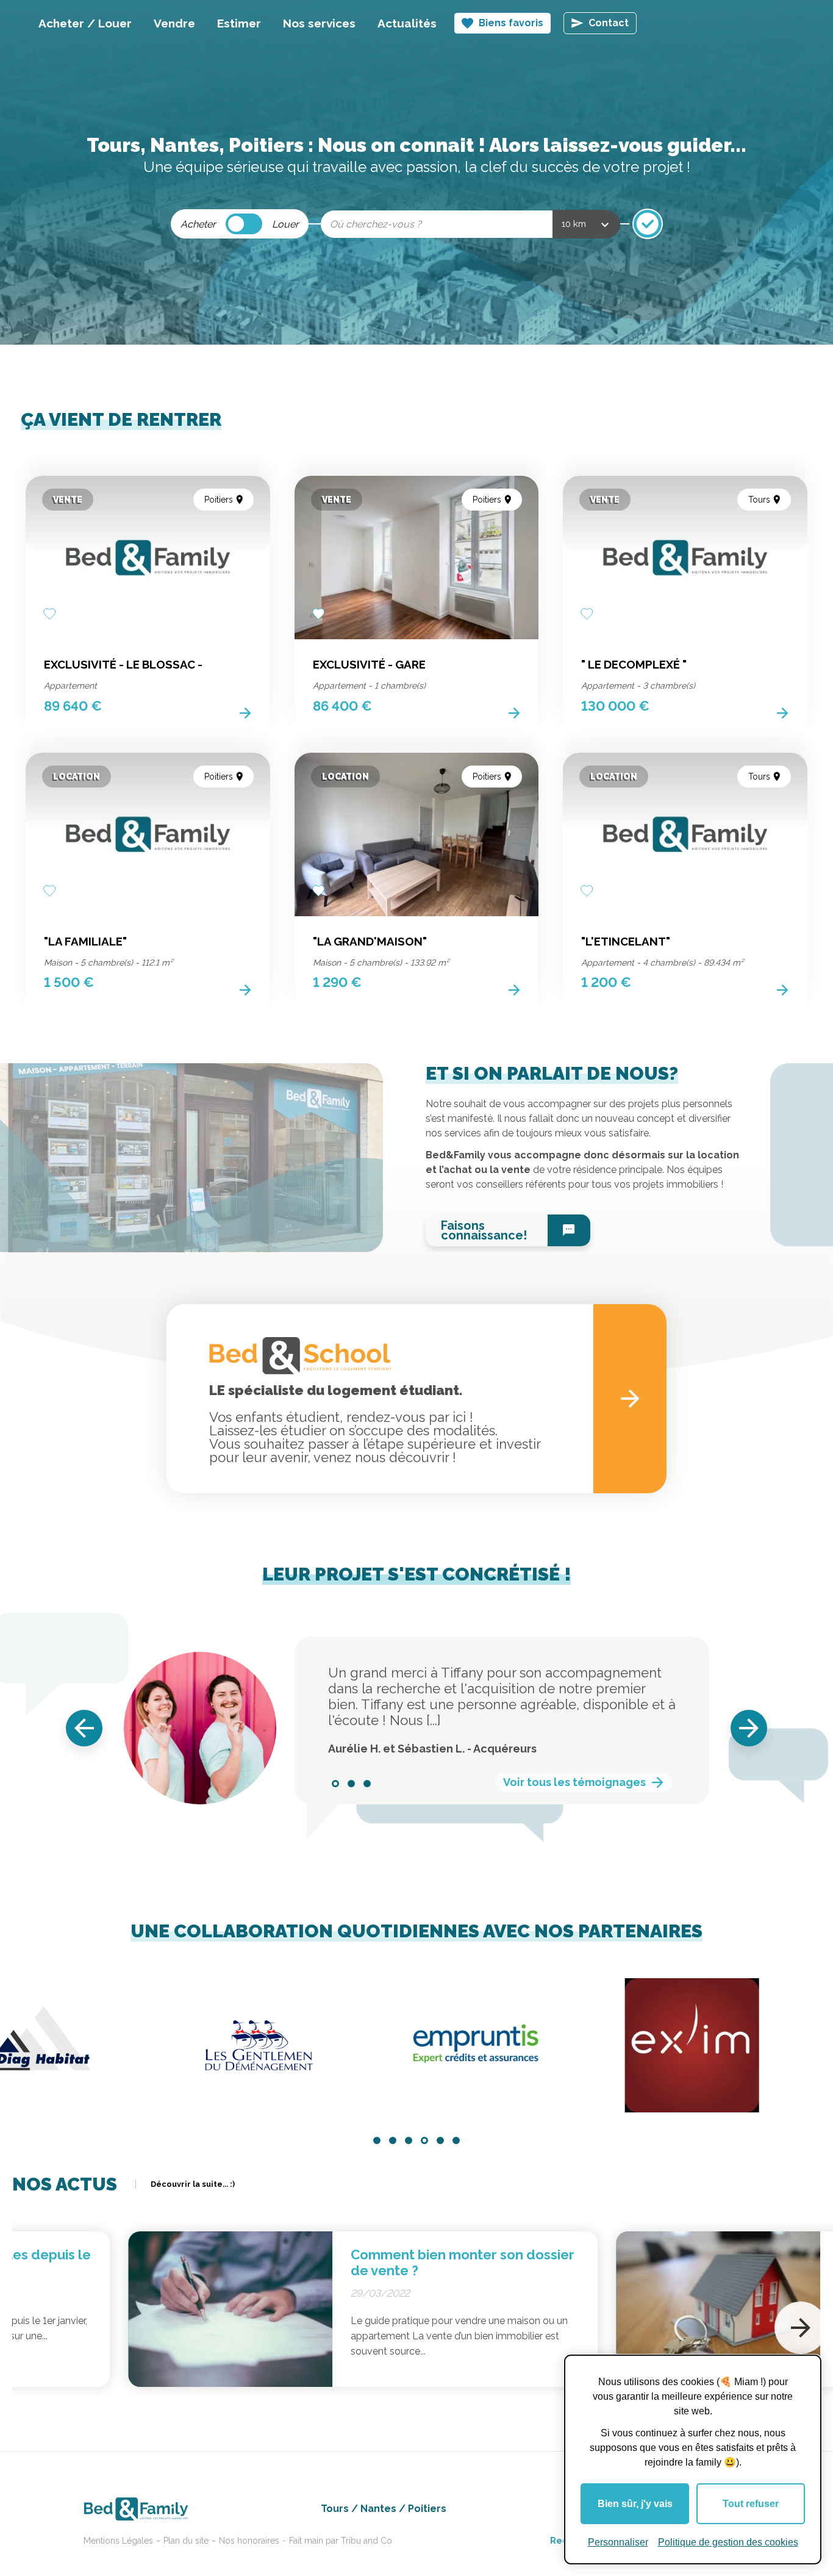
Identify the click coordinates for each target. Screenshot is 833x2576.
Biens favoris (511, 23)
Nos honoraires (249, 2541)
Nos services (319, 23)
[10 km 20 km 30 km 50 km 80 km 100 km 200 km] (586, 224)
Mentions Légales (118, 2541)
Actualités (407, 23)
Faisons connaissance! (484, 1230)
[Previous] (84, 1728)
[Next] (749, 1728)
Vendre (174, 23)
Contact (609, 23)
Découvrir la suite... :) (193, 2184)
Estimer (239, 23)
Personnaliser (618, 2542)
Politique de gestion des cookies (728, 2542)
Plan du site (186, 2541)
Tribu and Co (366, 2541)
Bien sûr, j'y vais (635, 2504)
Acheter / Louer (85, 23)
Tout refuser (751, 2504)
